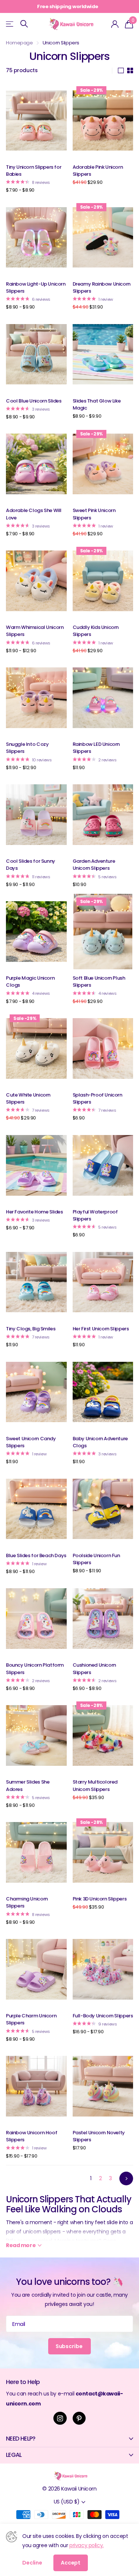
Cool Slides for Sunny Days (31, 865)
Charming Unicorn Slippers (27, 1902)
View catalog (10, 24)
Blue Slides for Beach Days (36, 1555)
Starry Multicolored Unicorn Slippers (95, 1785)
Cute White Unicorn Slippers (28, 1098)
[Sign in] (115, 24)
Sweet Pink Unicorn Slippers (94, 514)
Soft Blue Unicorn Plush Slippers (99, 981)
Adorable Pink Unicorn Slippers (98, 171)
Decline (32, 2563)
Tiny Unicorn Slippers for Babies (34, 171)
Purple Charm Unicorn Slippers (31, 2019)
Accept (71, 2563)
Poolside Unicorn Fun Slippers (96, 1559)
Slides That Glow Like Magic (97, 404)
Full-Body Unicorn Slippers (103, 2016)
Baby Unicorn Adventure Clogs (100, 1442)
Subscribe (70, 2346)
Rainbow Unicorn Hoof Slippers (32, 2136)
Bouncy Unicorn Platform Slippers (35, 1668)
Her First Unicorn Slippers (101, 1329)
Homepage (19, 43)
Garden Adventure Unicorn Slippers (94, 865)
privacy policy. (87, 2545)
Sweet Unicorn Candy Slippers (31, 1442)
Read (21, 2245)
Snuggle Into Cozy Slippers (27, 748)
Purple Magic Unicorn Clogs (30, 981)
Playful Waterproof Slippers (95, 1215)
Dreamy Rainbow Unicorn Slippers (102, 287)
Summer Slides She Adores (28, 1785)
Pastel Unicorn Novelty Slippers (99, 2136)
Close (69, 2439)
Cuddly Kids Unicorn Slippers (96, 631)
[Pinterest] (79, 2418)
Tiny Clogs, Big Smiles (31, 1329)
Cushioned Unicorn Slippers (94, 1668)
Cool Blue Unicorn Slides (34, 401)
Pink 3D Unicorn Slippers (100, 1899)
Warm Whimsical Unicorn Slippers (35, 631)
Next (126, 2178)
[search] (24, 24)
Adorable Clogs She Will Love (34, 514)
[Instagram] (60, 2418)
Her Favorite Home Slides (34, 1212)
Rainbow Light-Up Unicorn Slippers (36, 287)
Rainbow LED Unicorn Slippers (96, 748)
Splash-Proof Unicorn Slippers (97, 1098)
